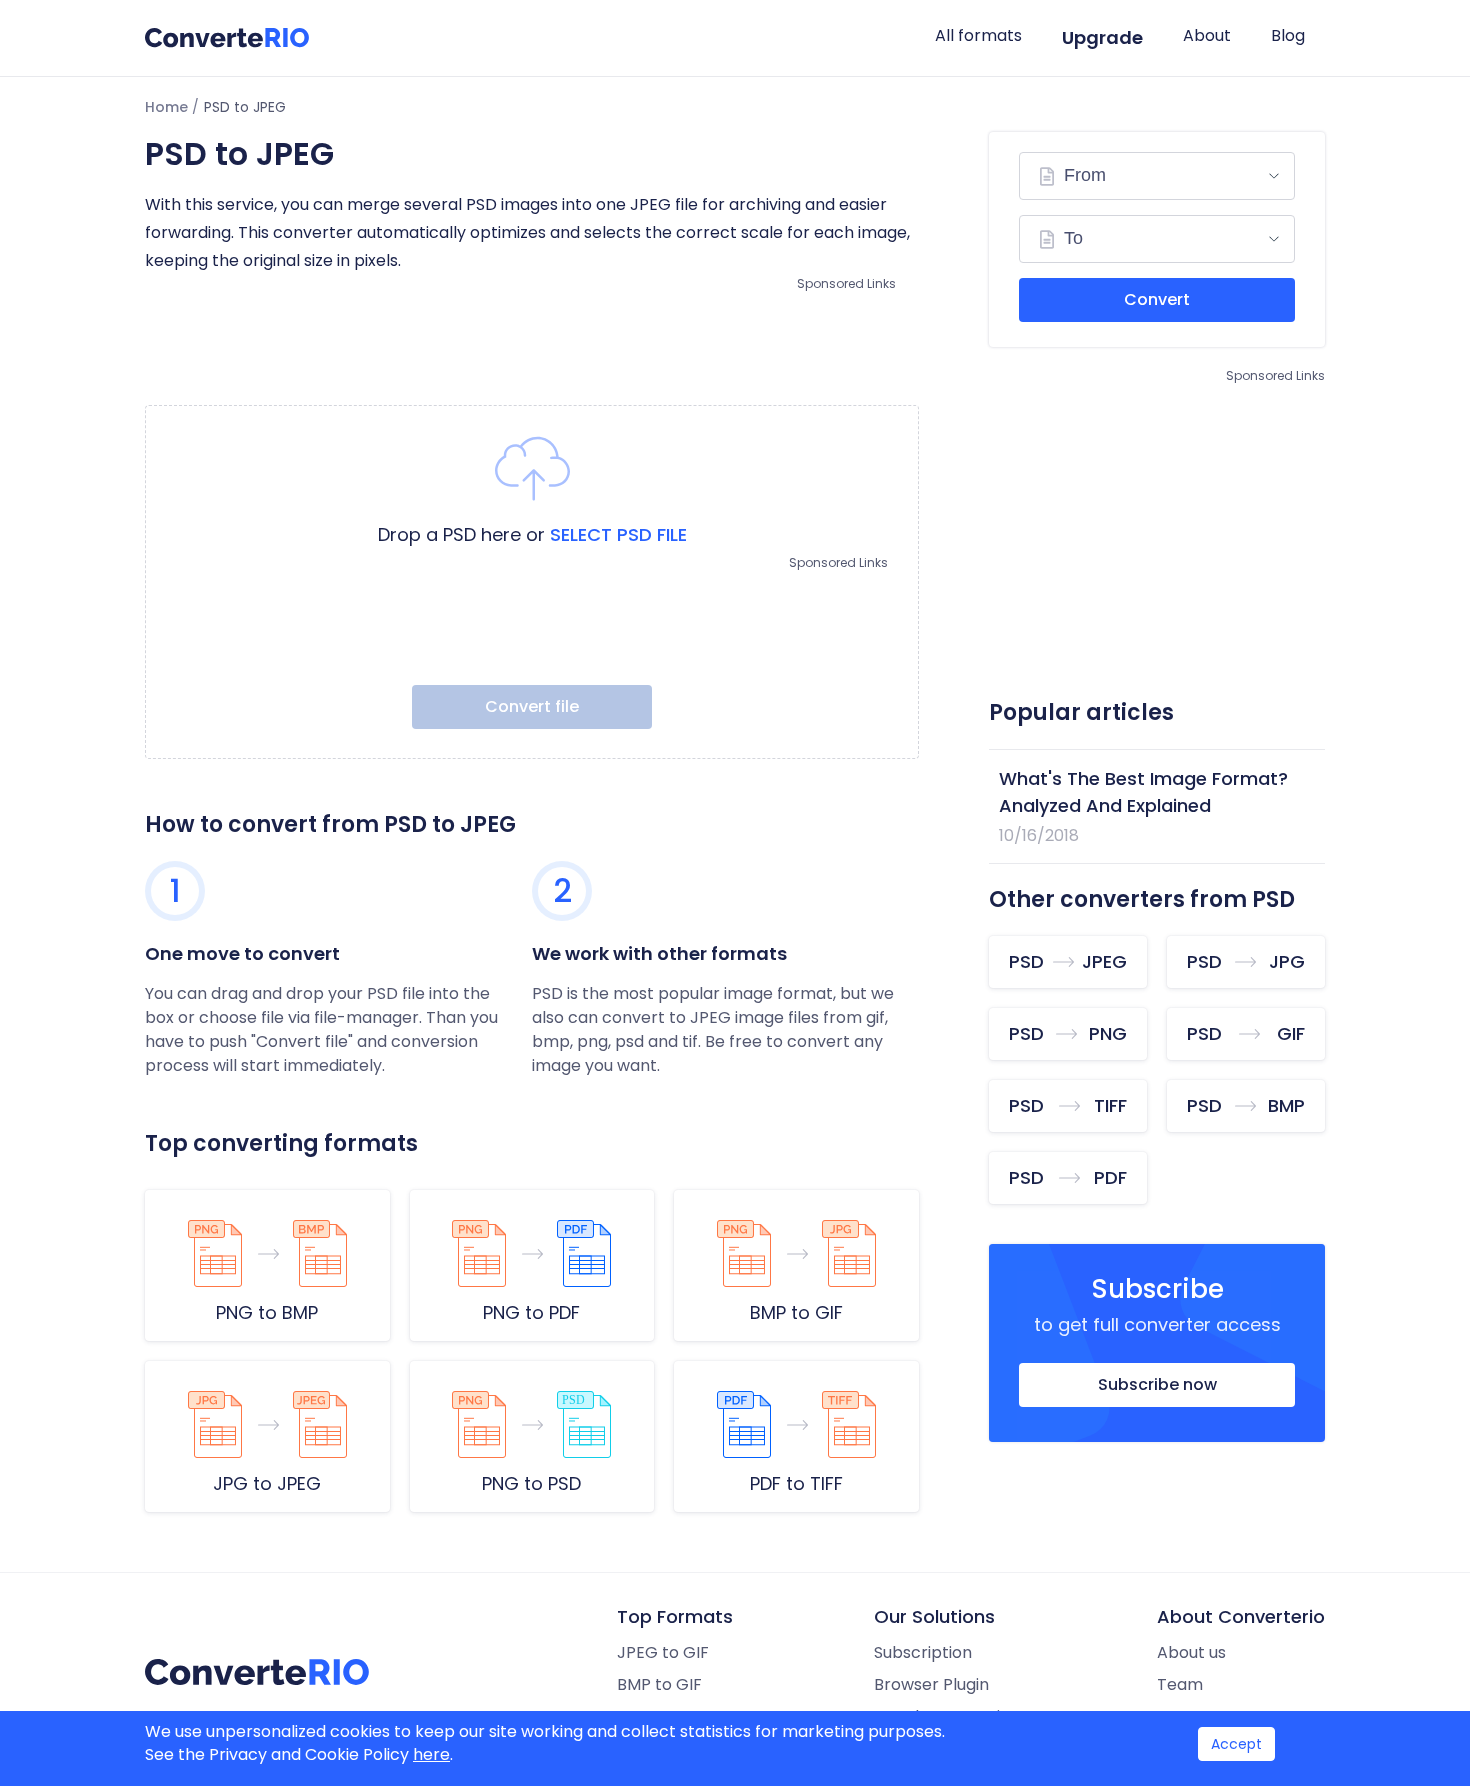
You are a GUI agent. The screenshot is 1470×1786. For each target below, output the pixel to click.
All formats (978, 35)
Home (166, 107)
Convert (1157, 299)
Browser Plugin (931, 1684)
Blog (1288, 35)
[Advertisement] (532, 340)
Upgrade (1102, 37)
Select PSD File (618, 534)
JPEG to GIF (663, 1652)
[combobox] (1157, 176)
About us (1191, 1652)
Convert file (532, 706)
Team (1180, 1684)
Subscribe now (1157, 1384)
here (431, 1754)
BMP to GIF (659, 1684)
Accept (1236, 1744)
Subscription (923, 1652)
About (1207, 35)
